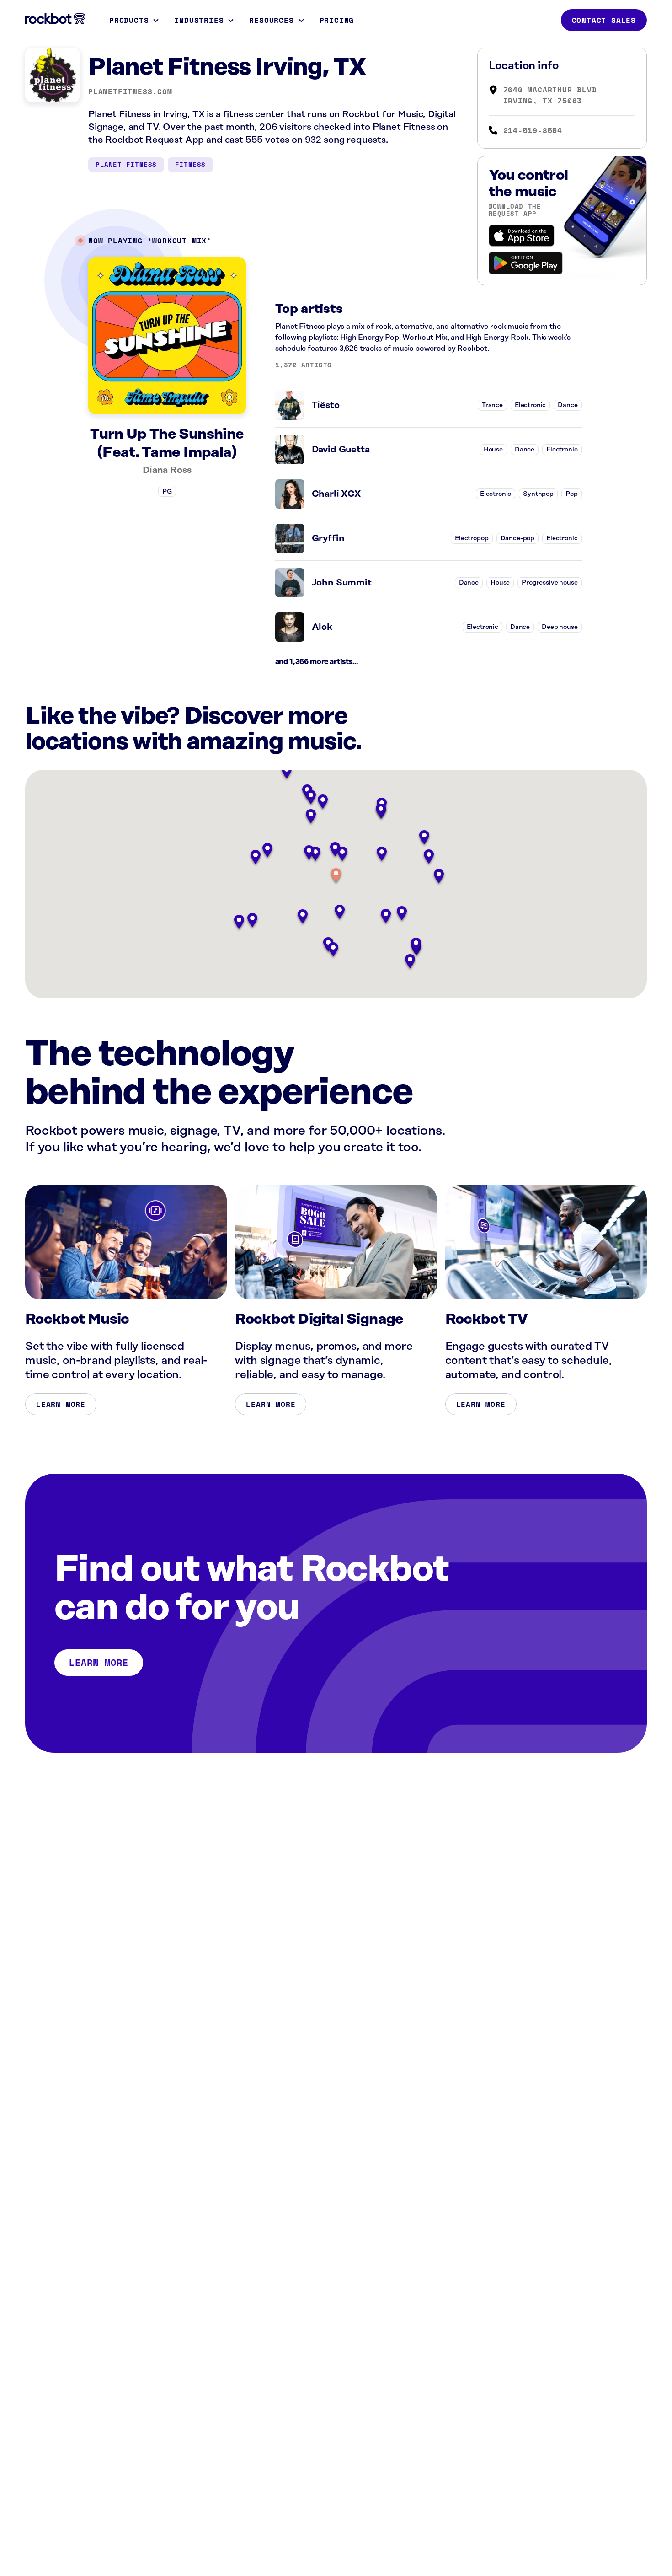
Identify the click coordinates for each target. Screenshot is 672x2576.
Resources (271, 20)
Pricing (337, 20)
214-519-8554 (533, 130)
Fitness (190, 164)
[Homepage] (55, 19)
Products (129, 20)
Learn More (61, 1404)
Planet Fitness (126, 164)
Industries (199, 20)
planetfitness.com (130, 91)
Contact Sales (604, 20)
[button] (336, 876)
